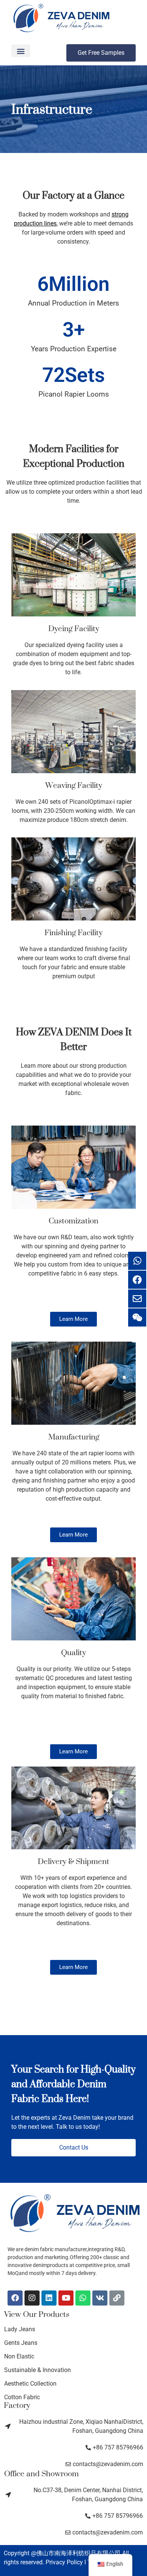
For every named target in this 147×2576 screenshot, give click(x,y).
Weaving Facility (74, 785)
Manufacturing (74, 1437)
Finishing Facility (73, 932)
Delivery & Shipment (73, 1861)
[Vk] (100, 2298)
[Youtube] (66, 2298)
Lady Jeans (20, 2329)
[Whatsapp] (83, 2298)
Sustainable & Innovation (38, 2370)
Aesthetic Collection (30, 2384)
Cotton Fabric (22, 2397)
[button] (21, 51)
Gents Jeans (21, 2343)
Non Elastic (19, 2356)
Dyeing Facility (74, 628)
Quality (73, 1652)
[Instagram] (32, 2298)
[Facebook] (15, 2298)
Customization (73, 1221)
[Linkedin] (49, 2298)
